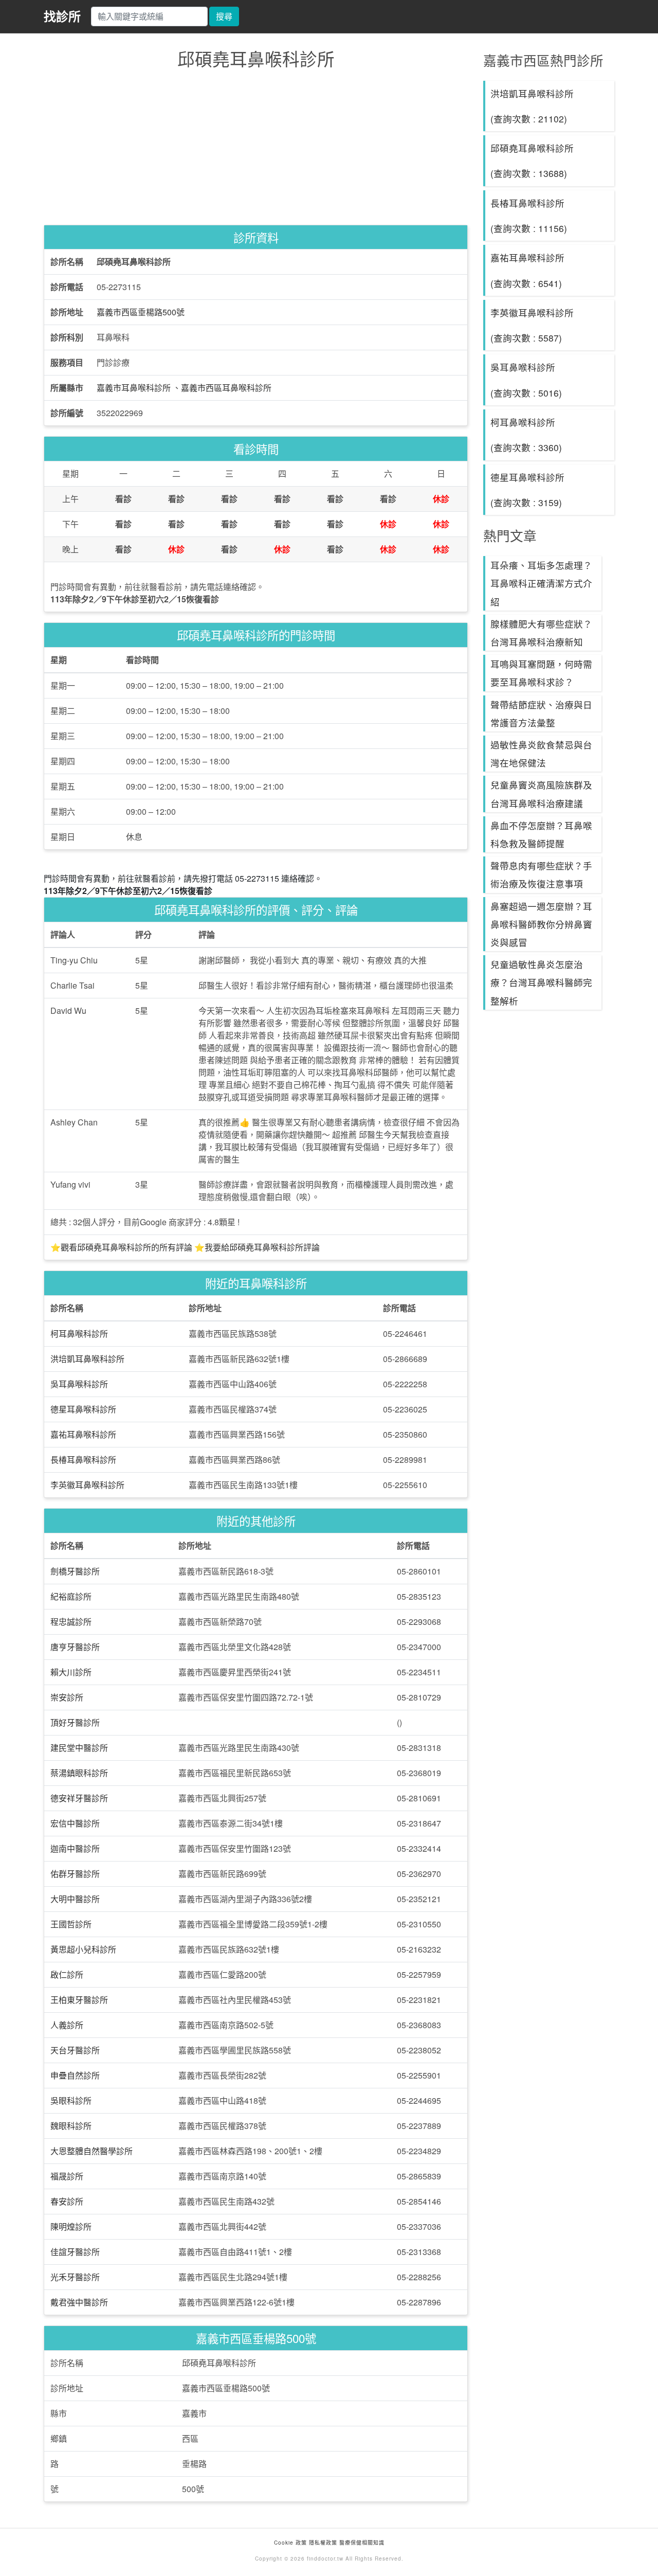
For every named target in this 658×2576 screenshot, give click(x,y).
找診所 (62, 16)
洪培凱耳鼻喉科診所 (87, 1359)
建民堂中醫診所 (79, 1748)
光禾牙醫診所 (75, 2277)
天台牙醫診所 (75, 2050)
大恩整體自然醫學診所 (92, 2151)
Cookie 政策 (290, 2543)
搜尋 (224, 16)
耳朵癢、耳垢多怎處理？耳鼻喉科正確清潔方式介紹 (541, 583)
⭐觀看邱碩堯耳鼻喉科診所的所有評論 (121, 1247)
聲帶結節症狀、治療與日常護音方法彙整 (541, 713)
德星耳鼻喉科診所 (83, 1409)
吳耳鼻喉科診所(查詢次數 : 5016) (526, 380)
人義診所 (67, 2025)
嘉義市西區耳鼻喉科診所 (226, 388)
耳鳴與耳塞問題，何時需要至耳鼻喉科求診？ (541, 673)
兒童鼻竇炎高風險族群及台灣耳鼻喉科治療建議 (541, 794)
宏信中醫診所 (75, 1823)
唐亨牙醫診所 (75, 1647)
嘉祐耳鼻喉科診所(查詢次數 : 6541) (527, 270)
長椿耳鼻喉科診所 (83, 1460)
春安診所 (67, 2201)
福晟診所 (67, 2176)
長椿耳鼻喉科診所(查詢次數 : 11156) (529, 216)
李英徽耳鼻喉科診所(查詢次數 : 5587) (532, 325)
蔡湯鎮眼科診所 (79, 1773)
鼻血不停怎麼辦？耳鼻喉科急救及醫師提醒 (541, 834)
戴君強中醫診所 (79, 2302)
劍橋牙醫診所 (75, 1571)
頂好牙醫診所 (75, 1722)
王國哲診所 (71, 1924)
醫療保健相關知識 (361, 2543)
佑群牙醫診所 (75, 1874)
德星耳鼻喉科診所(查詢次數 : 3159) (527, 490)
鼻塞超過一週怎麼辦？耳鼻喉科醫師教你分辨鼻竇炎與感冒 (541, 924)
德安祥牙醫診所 (79, 1798)
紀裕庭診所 (71, 1596)
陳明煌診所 (71, 2226)
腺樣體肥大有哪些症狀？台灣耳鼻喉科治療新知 (541, 633)
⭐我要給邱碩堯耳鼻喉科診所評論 (257, 1247)
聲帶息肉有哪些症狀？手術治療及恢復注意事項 (541, 874)
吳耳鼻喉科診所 (79, 1384)
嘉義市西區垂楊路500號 (141, 312)
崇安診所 (67, 1697)
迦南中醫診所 (75, 1848)
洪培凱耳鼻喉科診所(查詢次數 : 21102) (532, 106)
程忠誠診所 (71, 1622)
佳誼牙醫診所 (75, 2252)
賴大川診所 (71, 1672)
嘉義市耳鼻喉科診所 (134, 388)
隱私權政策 (323, 2543)
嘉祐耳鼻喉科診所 (83, 1434)
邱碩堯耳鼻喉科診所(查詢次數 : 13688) (532, 160)
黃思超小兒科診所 (83, 1949)
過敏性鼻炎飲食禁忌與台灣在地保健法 (541, 754)
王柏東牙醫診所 (79, 2000)
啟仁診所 (67, 1974)
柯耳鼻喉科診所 (79, 1334)
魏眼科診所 (71, 2126)
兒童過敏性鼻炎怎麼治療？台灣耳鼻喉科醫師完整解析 (541, 982)
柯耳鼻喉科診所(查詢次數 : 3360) (526, 435)
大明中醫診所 (75, 1899)
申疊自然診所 (75, 2075)
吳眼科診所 (71, 2100)
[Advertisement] (256, 150)
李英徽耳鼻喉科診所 (87, 1485)
